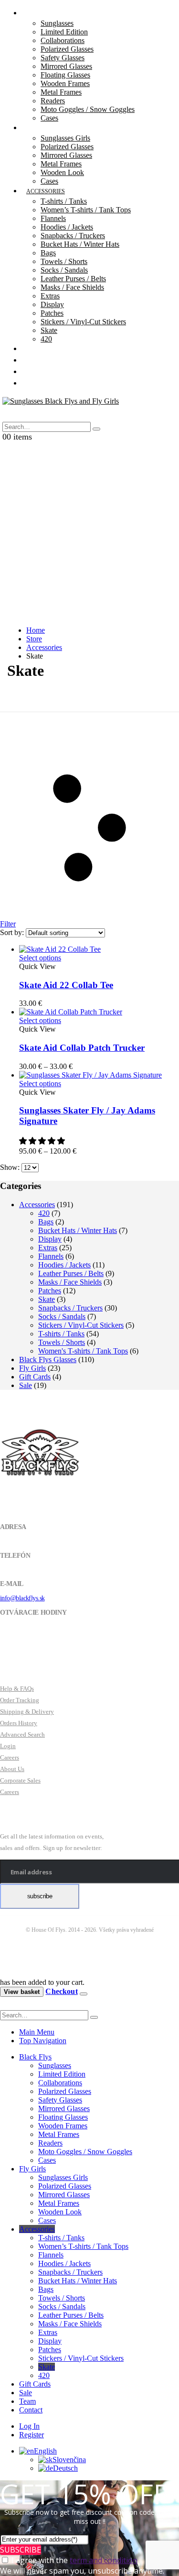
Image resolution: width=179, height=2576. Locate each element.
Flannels (53, 218)
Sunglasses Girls (65, 138)
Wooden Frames (65, 83)
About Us (12, 1769)
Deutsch (65, 2468)
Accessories (46, 191)
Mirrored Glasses (66, 66)
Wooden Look (62, 172)
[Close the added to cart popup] (84, 1994)
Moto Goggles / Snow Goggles (88, 109)
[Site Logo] (61, 401)
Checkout (61, 1991)
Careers (10, 1757)
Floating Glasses (65, 75)
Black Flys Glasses (48, 1360)
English (45, 2451)
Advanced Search (22, 1734)
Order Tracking (20, 1700)
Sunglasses (57, 23)
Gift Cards (35, 1377)
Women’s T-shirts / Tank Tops (86, 210)
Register (32, 2435)
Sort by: (13, 932)
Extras (50, 296)
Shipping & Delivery (27, 1712)
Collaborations (63, 40)
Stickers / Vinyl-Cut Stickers (83, 322)
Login (8, 1746)
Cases (47, 2160)
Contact (40, 384)
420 (44, 1213)
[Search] (96, 429)
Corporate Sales (20, 1780)
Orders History (19, 1723)
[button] (15, 416)
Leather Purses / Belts (73, 279)
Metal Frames (61, 92)
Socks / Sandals (64, 270)
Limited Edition (64, 32)
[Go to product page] (99, 949)
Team (27, 2401)
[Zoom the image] (89, 1453)
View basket (22, 1992)
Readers (53, 101)
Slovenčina (69, 2460)
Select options (40, 958)
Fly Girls (41, 128)
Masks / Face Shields (72, 287)
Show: (11, 1167)
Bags (48, 253)
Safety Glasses (63, 58)
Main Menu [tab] (37, 2032)
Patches (52, 313)
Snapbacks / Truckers (73, 236)
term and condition (104, 2560)
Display (52, 304)
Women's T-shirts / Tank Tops (83, 1351)
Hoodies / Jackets (67, 227)
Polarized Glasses (67, 49)
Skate (49, 330)
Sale (26, 1385)
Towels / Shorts (64, 261)
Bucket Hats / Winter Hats (80, 244)
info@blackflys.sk (22, 1598)
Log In (29, 2426)
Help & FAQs (17, 1689)
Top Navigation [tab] (43, 2041)
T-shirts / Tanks (64, 201)
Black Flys (35, 2057)
